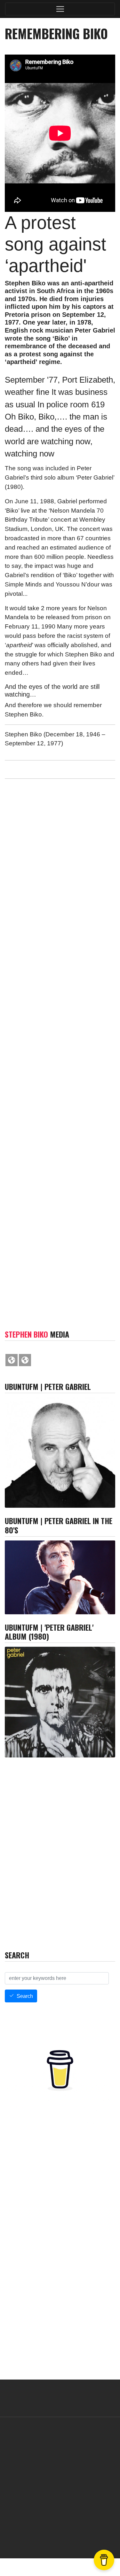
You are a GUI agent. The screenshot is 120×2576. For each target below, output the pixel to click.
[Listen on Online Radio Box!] (109, 1938)
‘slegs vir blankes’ (45, 870)
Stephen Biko (26, 1334)
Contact (25, 2532)
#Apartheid (83, 828)
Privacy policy (89, 2532)
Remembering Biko (47, 1187)
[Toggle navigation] (60, 9)
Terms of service (54, 2532)
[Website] (12, 1360)
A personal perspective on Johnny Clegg (56, 998)
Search (25, 1996)
